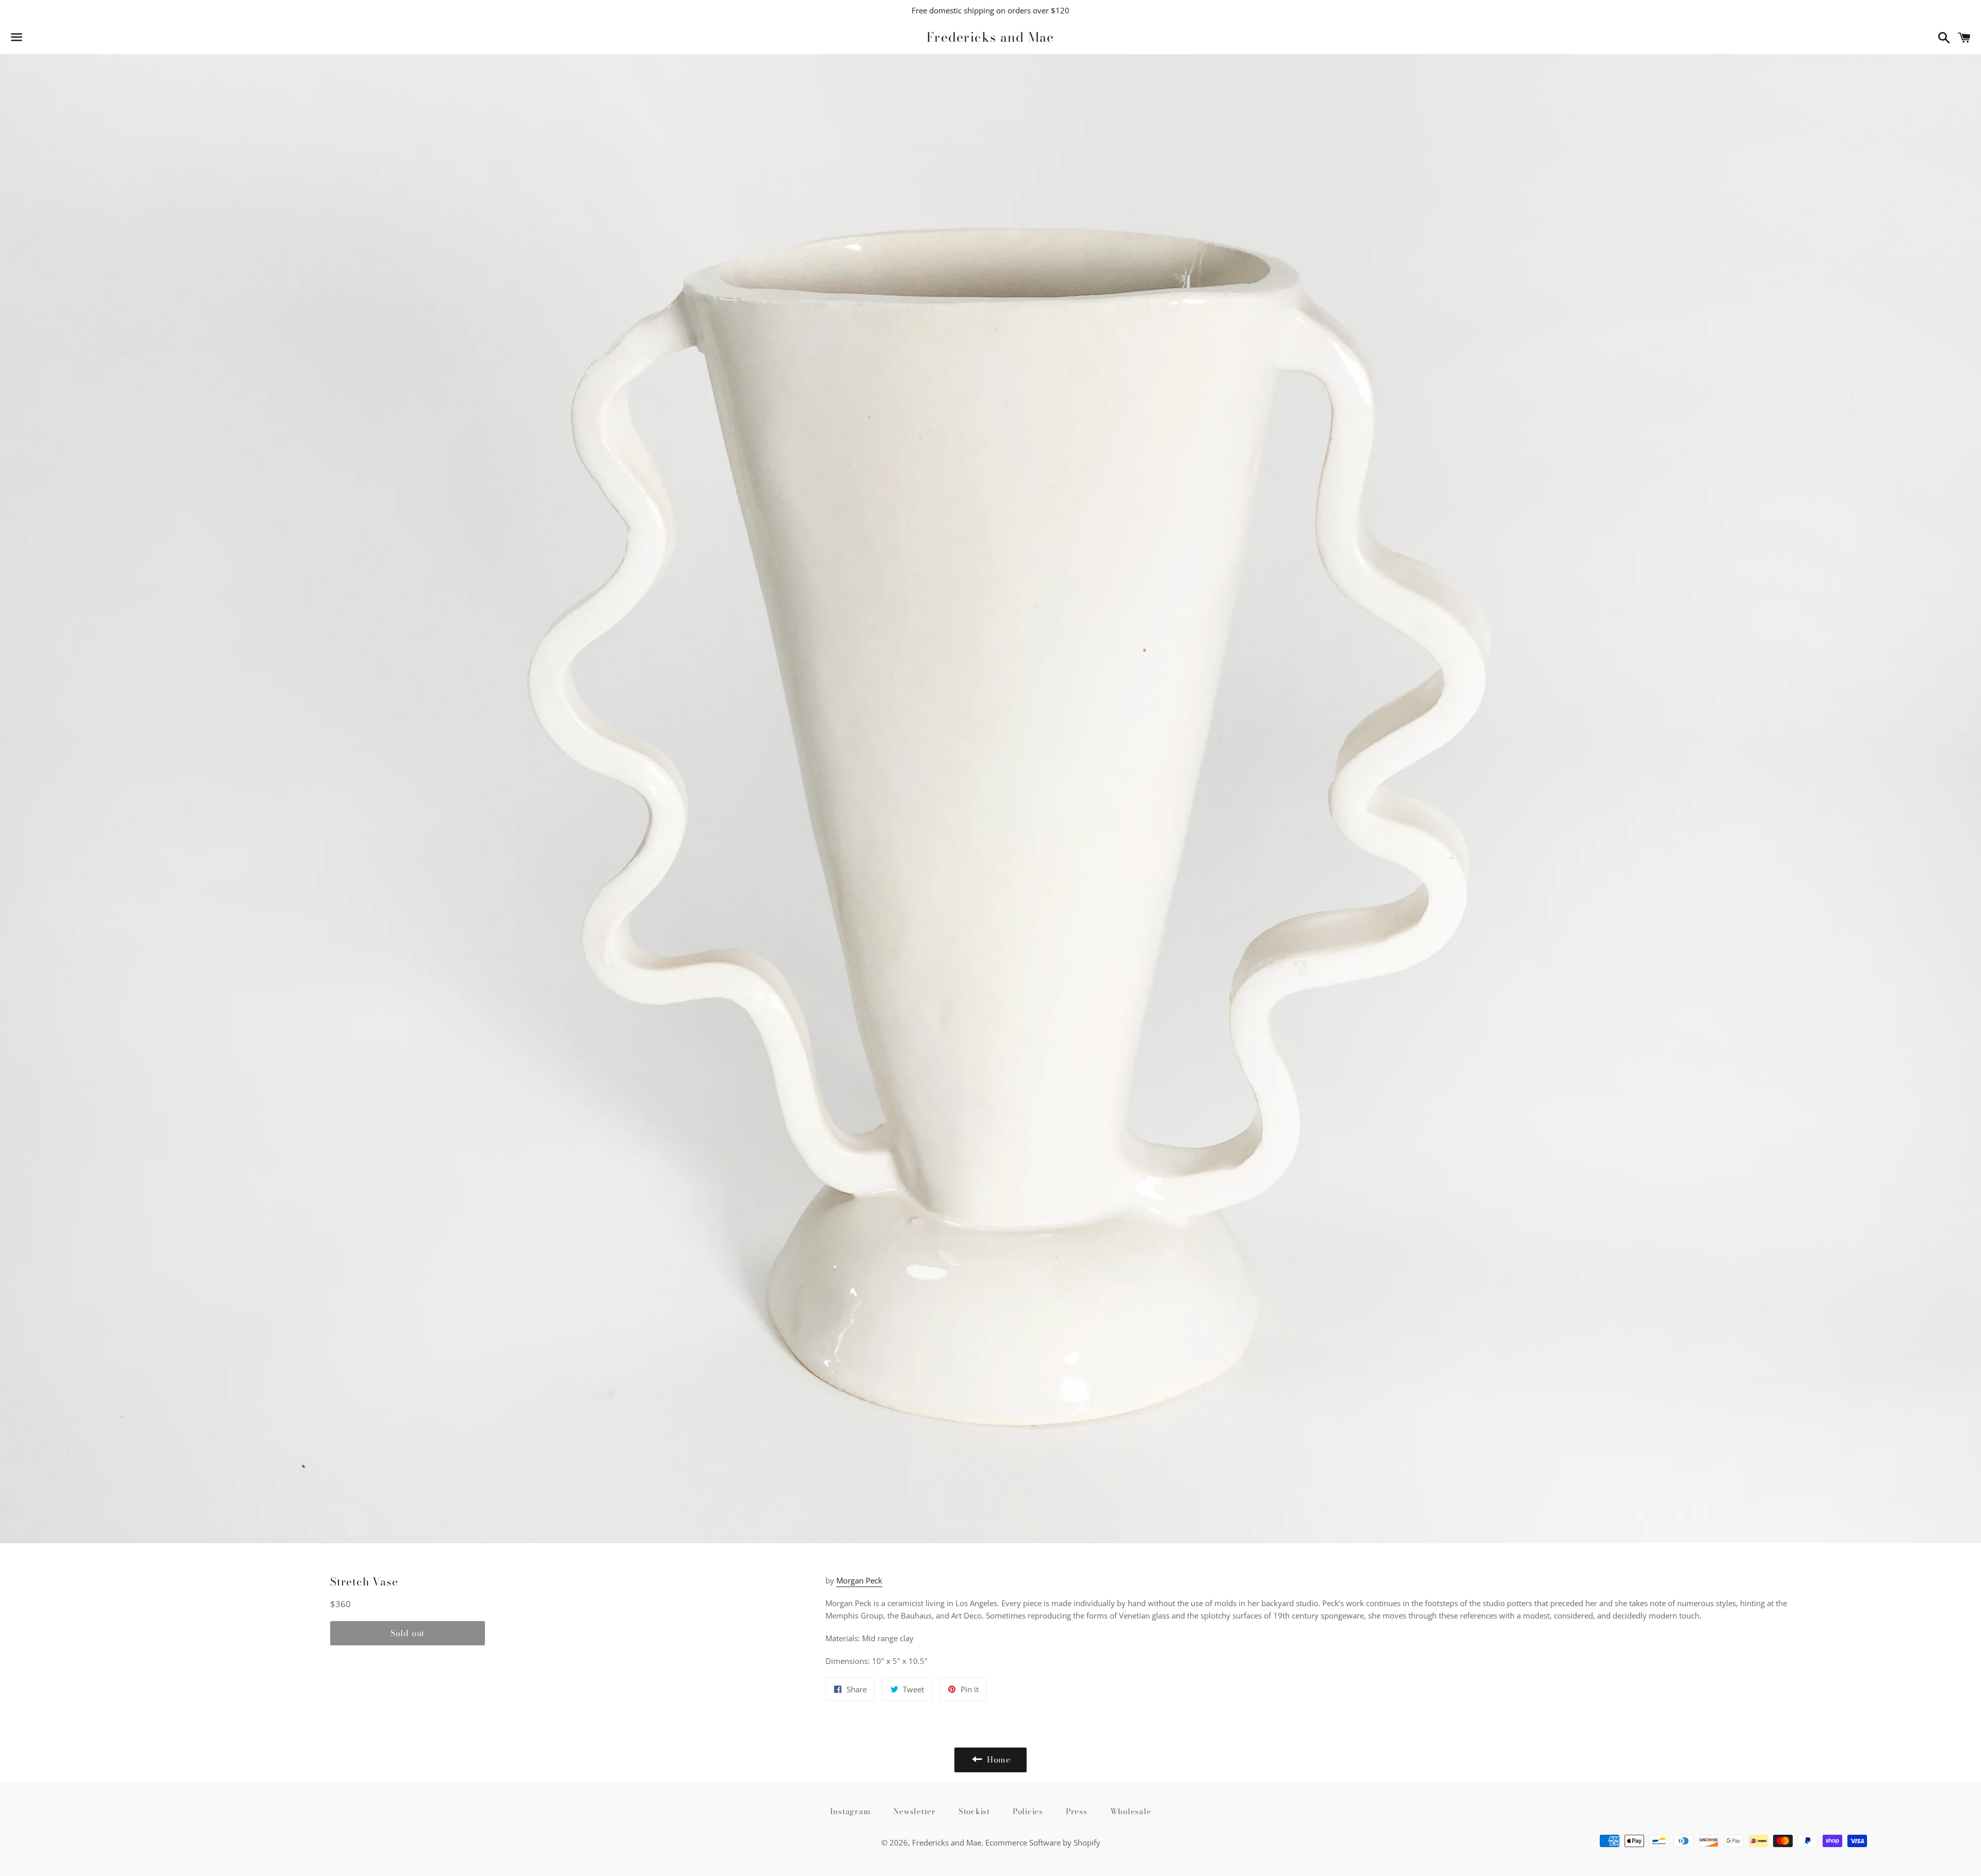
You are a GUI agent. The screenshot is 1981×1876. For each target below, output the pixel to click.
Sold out (408, 1633)
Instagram (850, 1811)
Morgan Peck (859, 1580)
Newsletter (914, 1811)
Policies (1028, 1811)
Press (1077, 1811)
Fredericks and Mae (990, 37)
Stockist (974, 1811)
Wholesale (1131, 1811)
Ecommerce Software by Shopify (1043, 1842)
